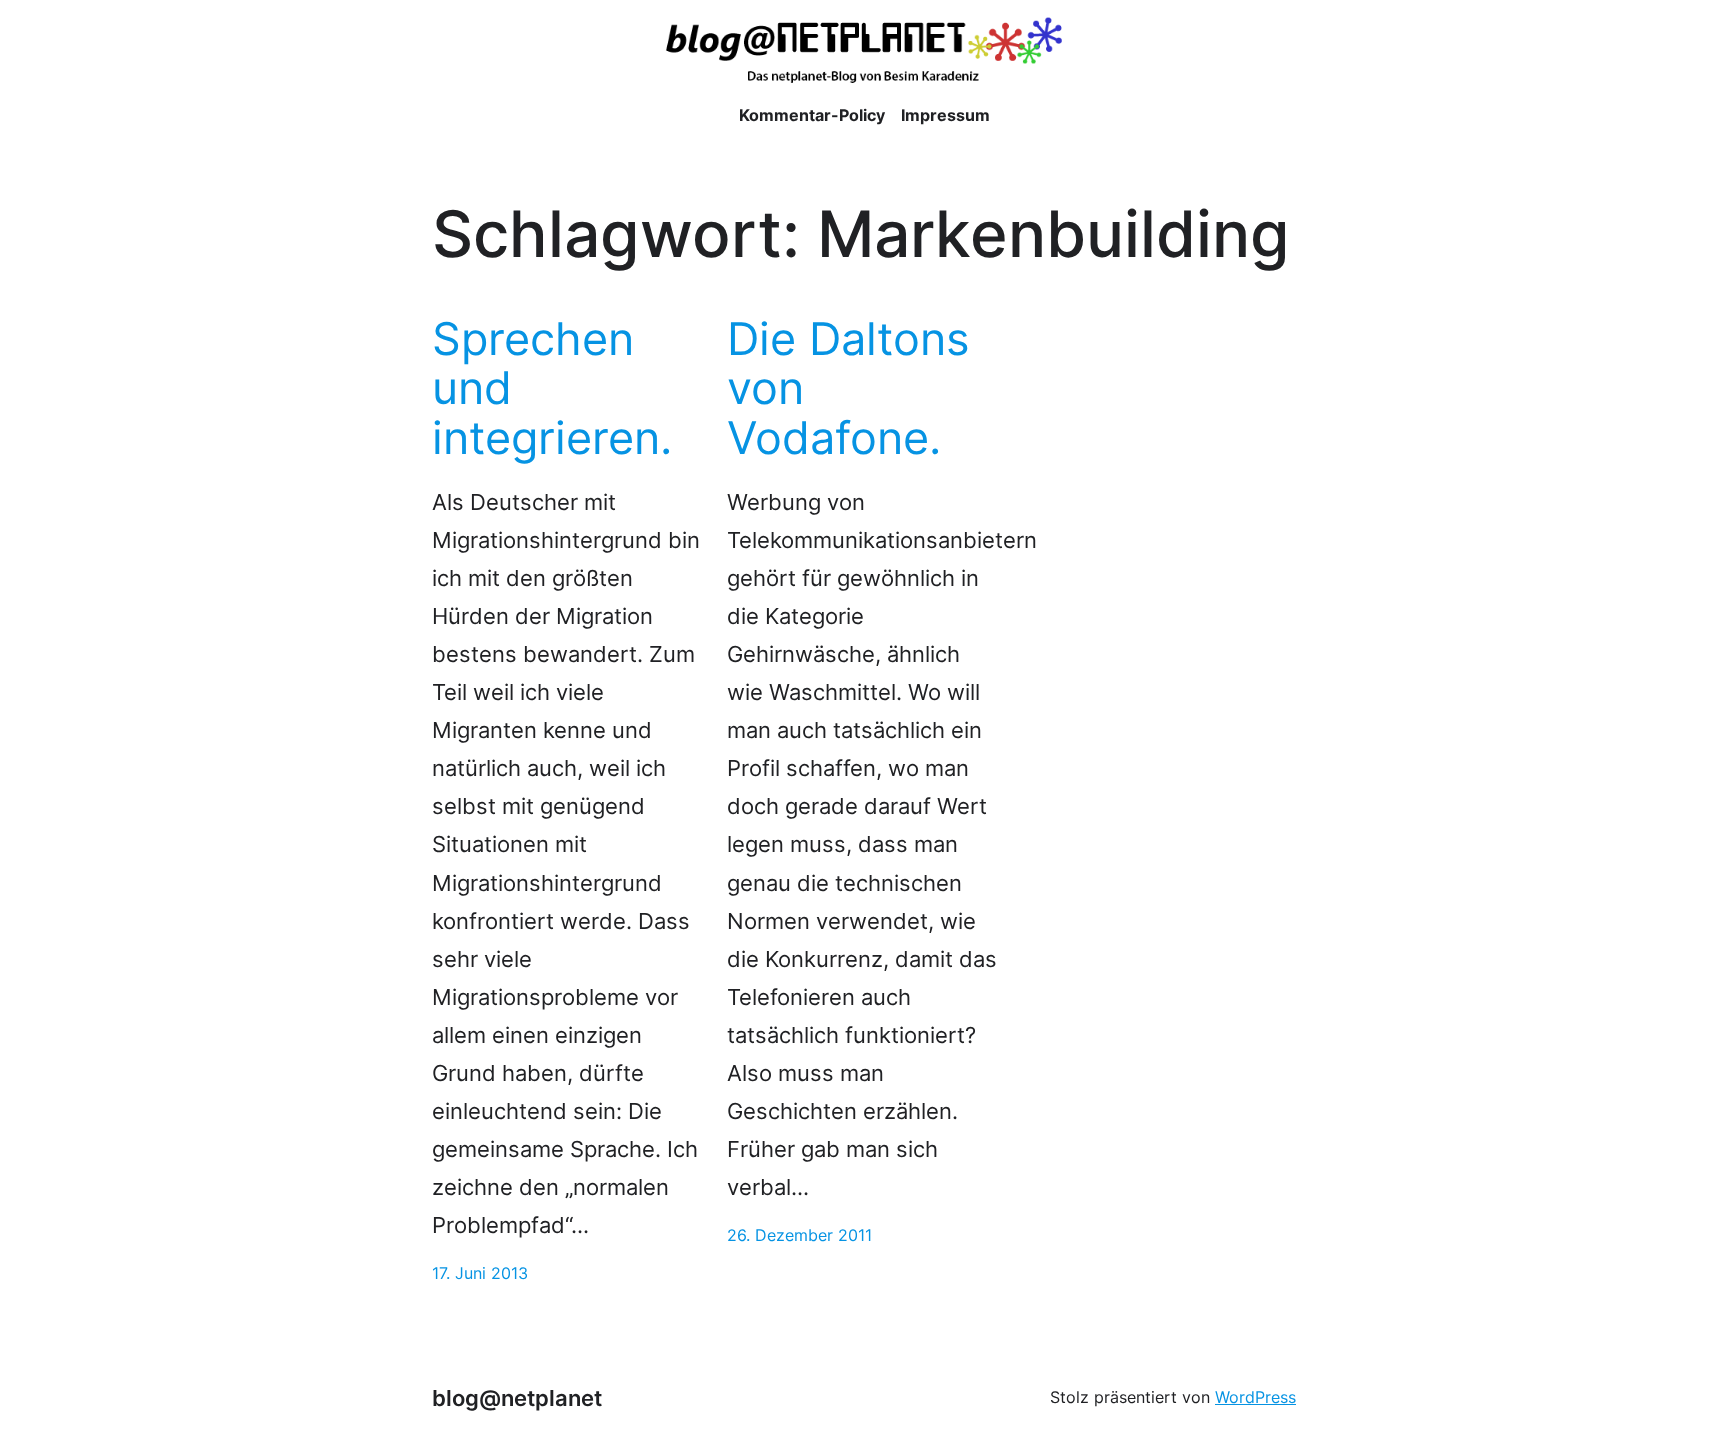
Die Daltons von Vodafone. (848, 388)
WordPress (1255, 1397)
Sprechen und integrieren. (552, 388)
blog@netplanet (517, 1397)
